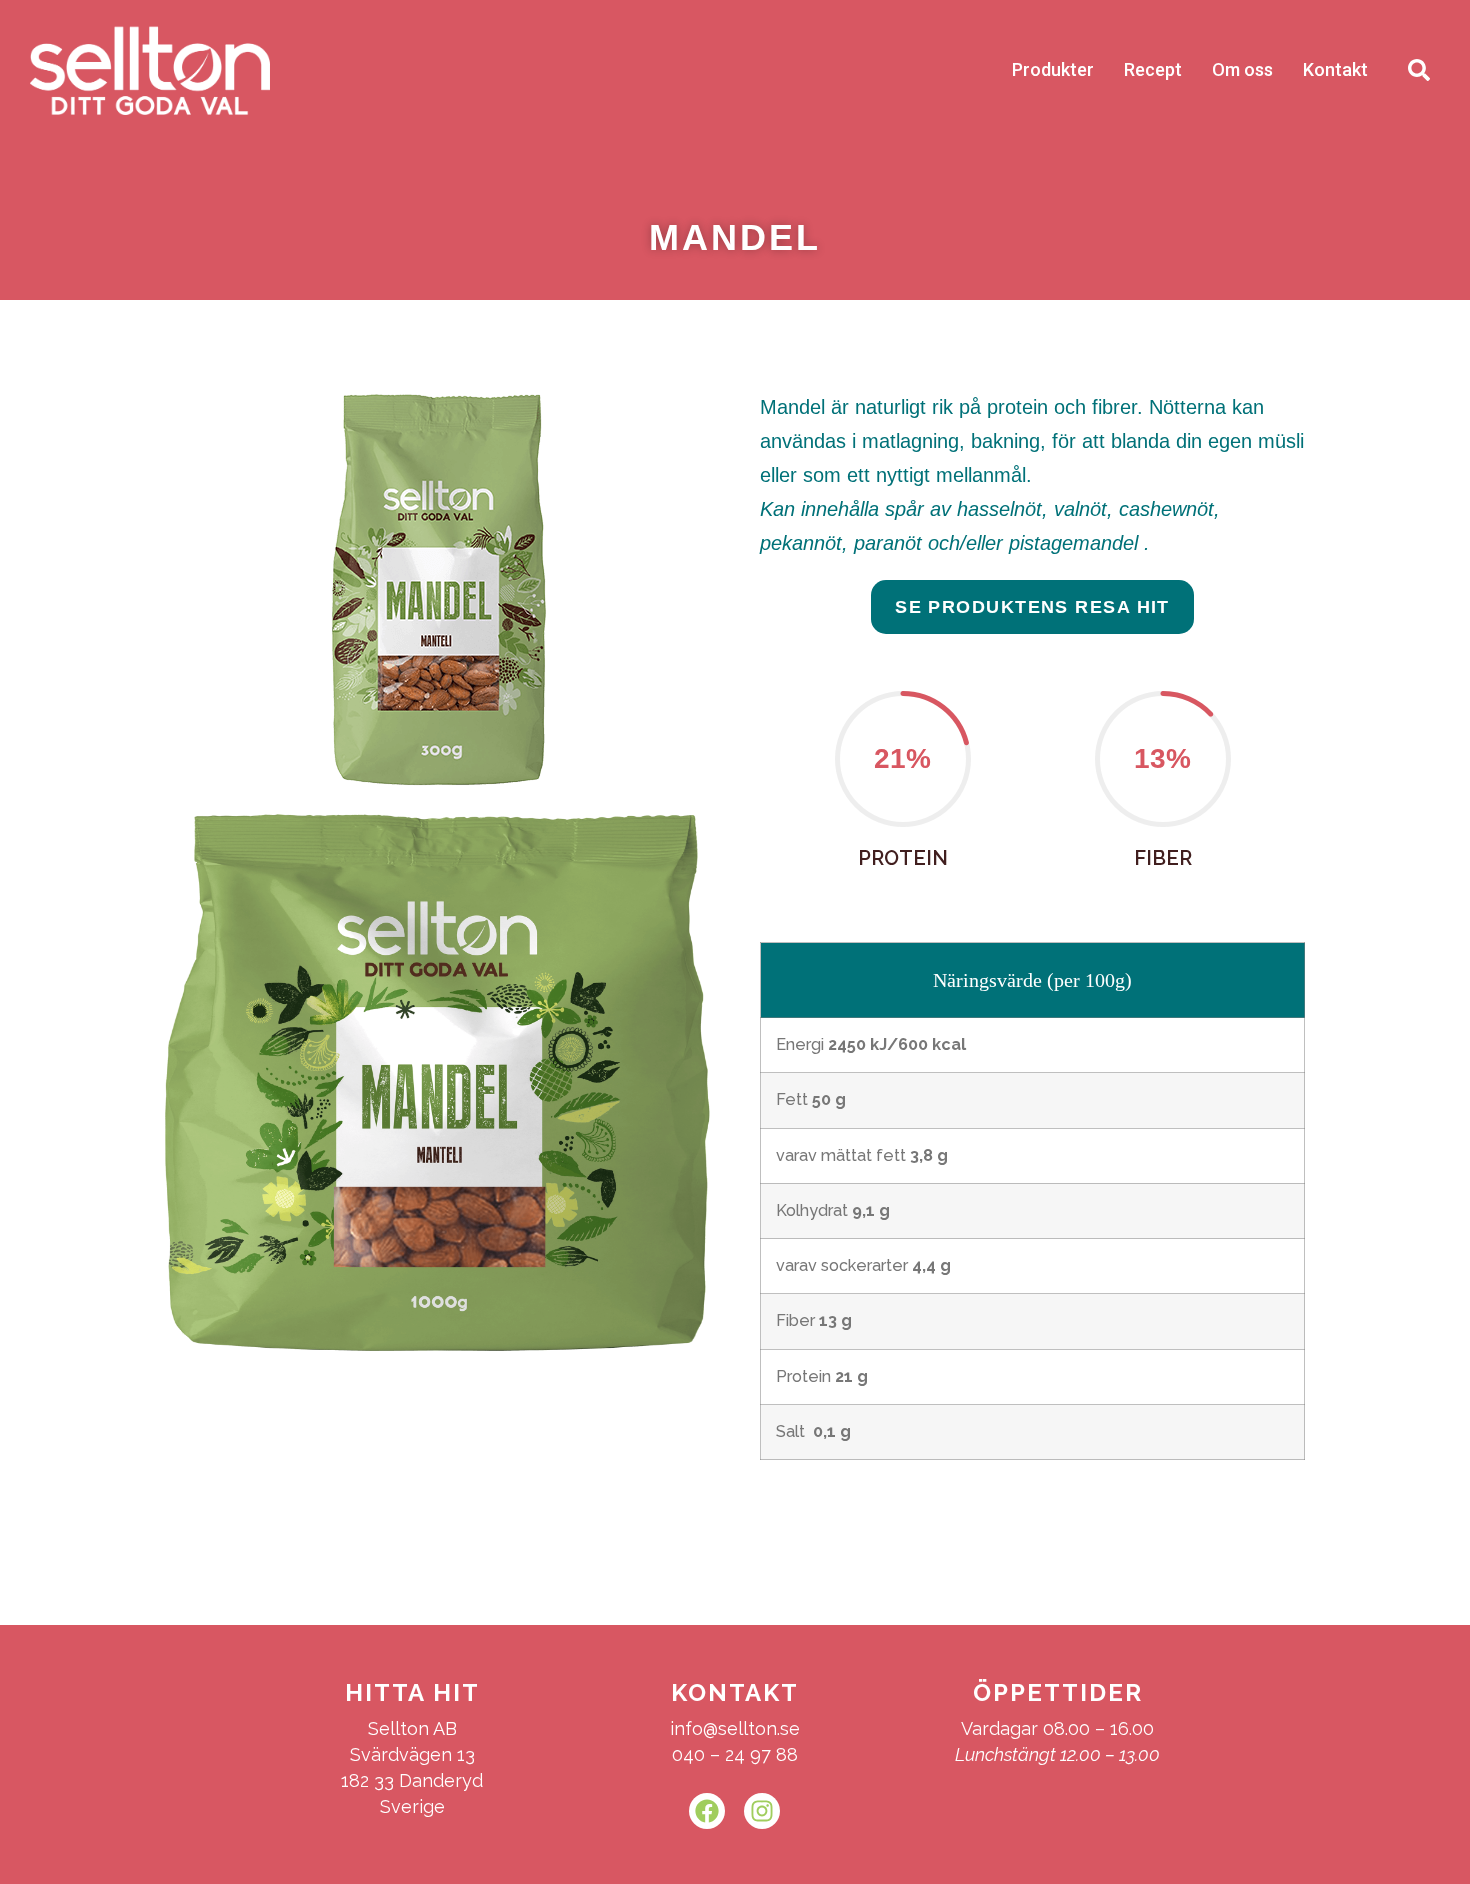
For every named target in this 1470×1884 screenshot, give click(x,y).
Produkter (1053, 69)
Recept (1153, 69)
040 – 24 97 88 (735, 1754)
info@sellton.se (735, 1728)
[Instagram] (762, 1811)
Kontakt (1335, 69)
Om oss (1242, 69)
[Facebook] (707, 1811)
